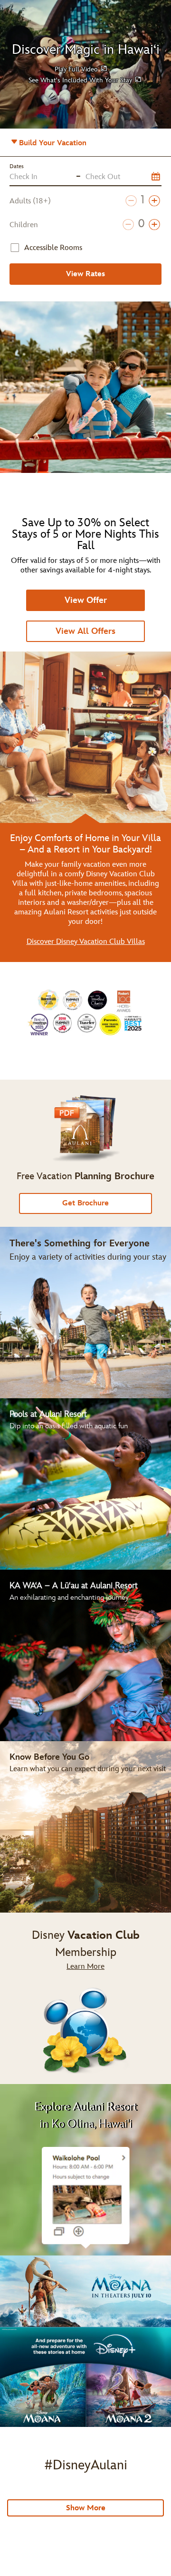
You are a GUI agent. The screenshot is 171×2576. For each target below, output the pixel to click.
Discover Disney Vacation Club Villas (86, 942)
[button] (81, 69)
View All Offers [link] (85, 631)
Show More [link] (86, 2508)
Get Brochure (85, 1203)
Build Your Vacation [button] (65, 146)
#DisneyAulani (86, 2465)
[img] (85, 1998)
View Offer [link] (86, 600)
